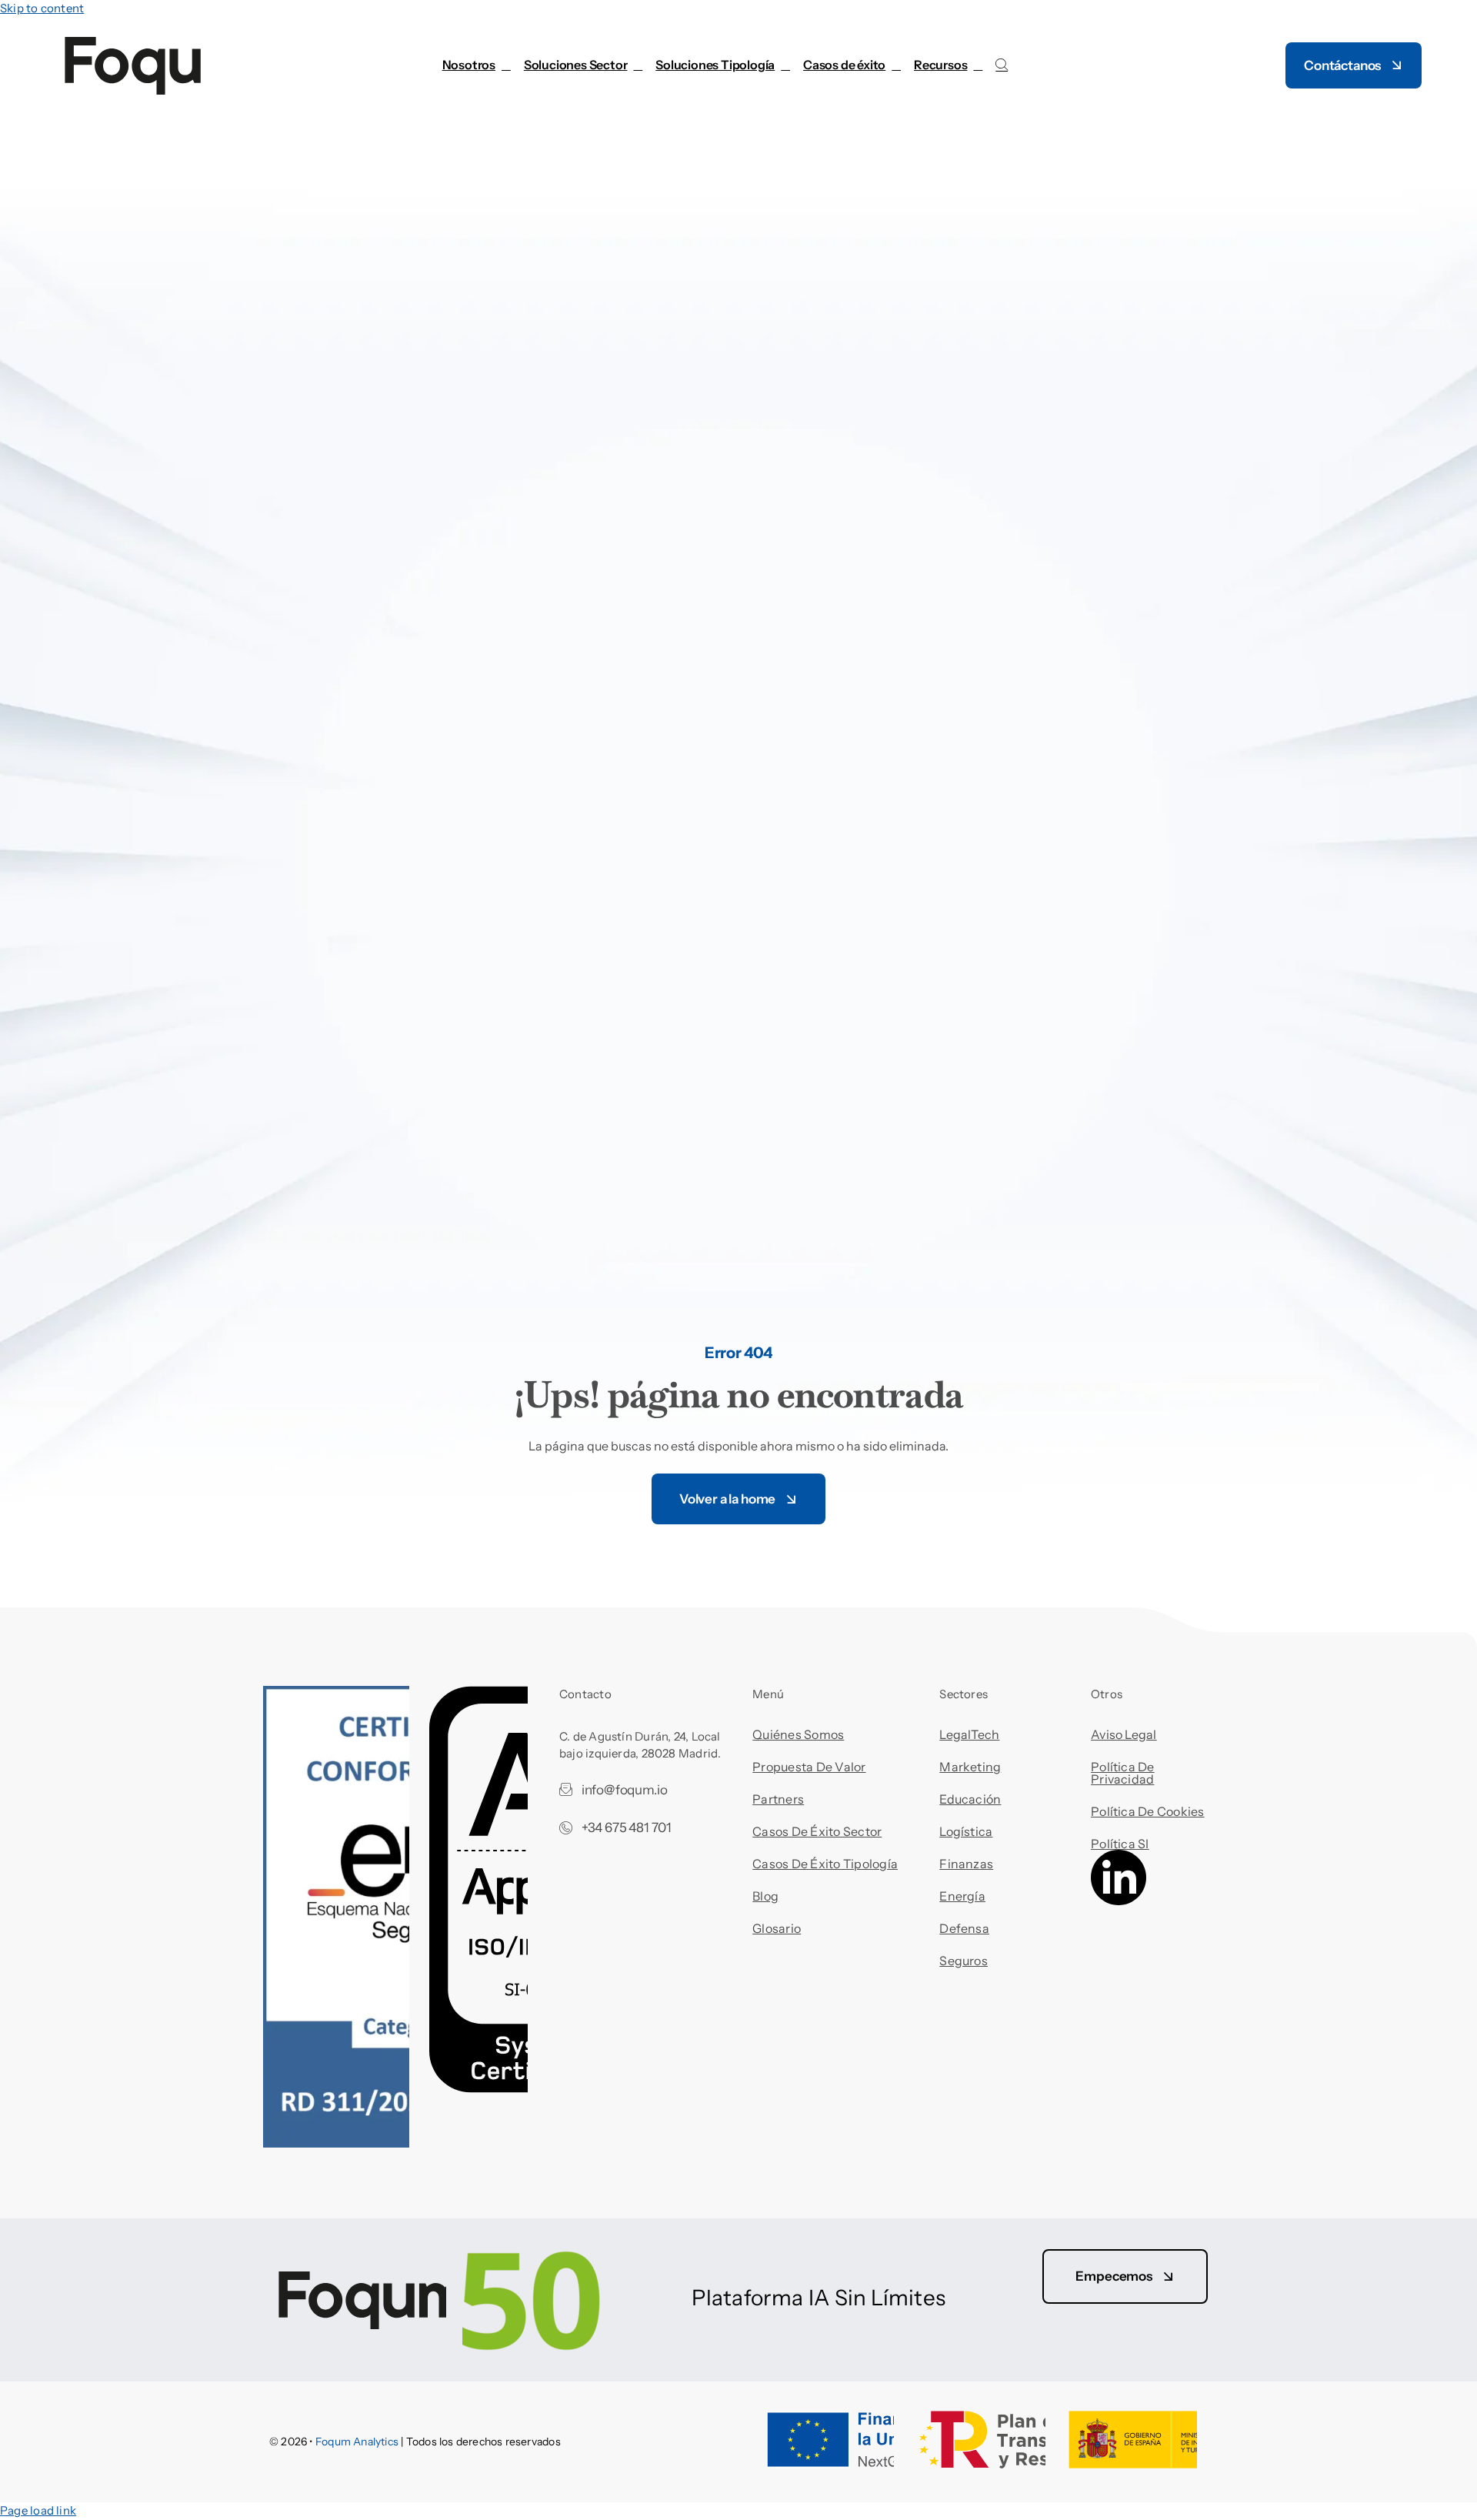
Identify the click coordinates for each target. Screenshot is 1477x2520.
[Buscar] (1002, 65)
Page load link (38, 2510)
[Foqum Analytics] (445, 2270)
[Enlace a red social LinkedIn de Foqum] (1119, 1901)
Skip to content (42, 8)
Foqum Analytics (357, 2442)
